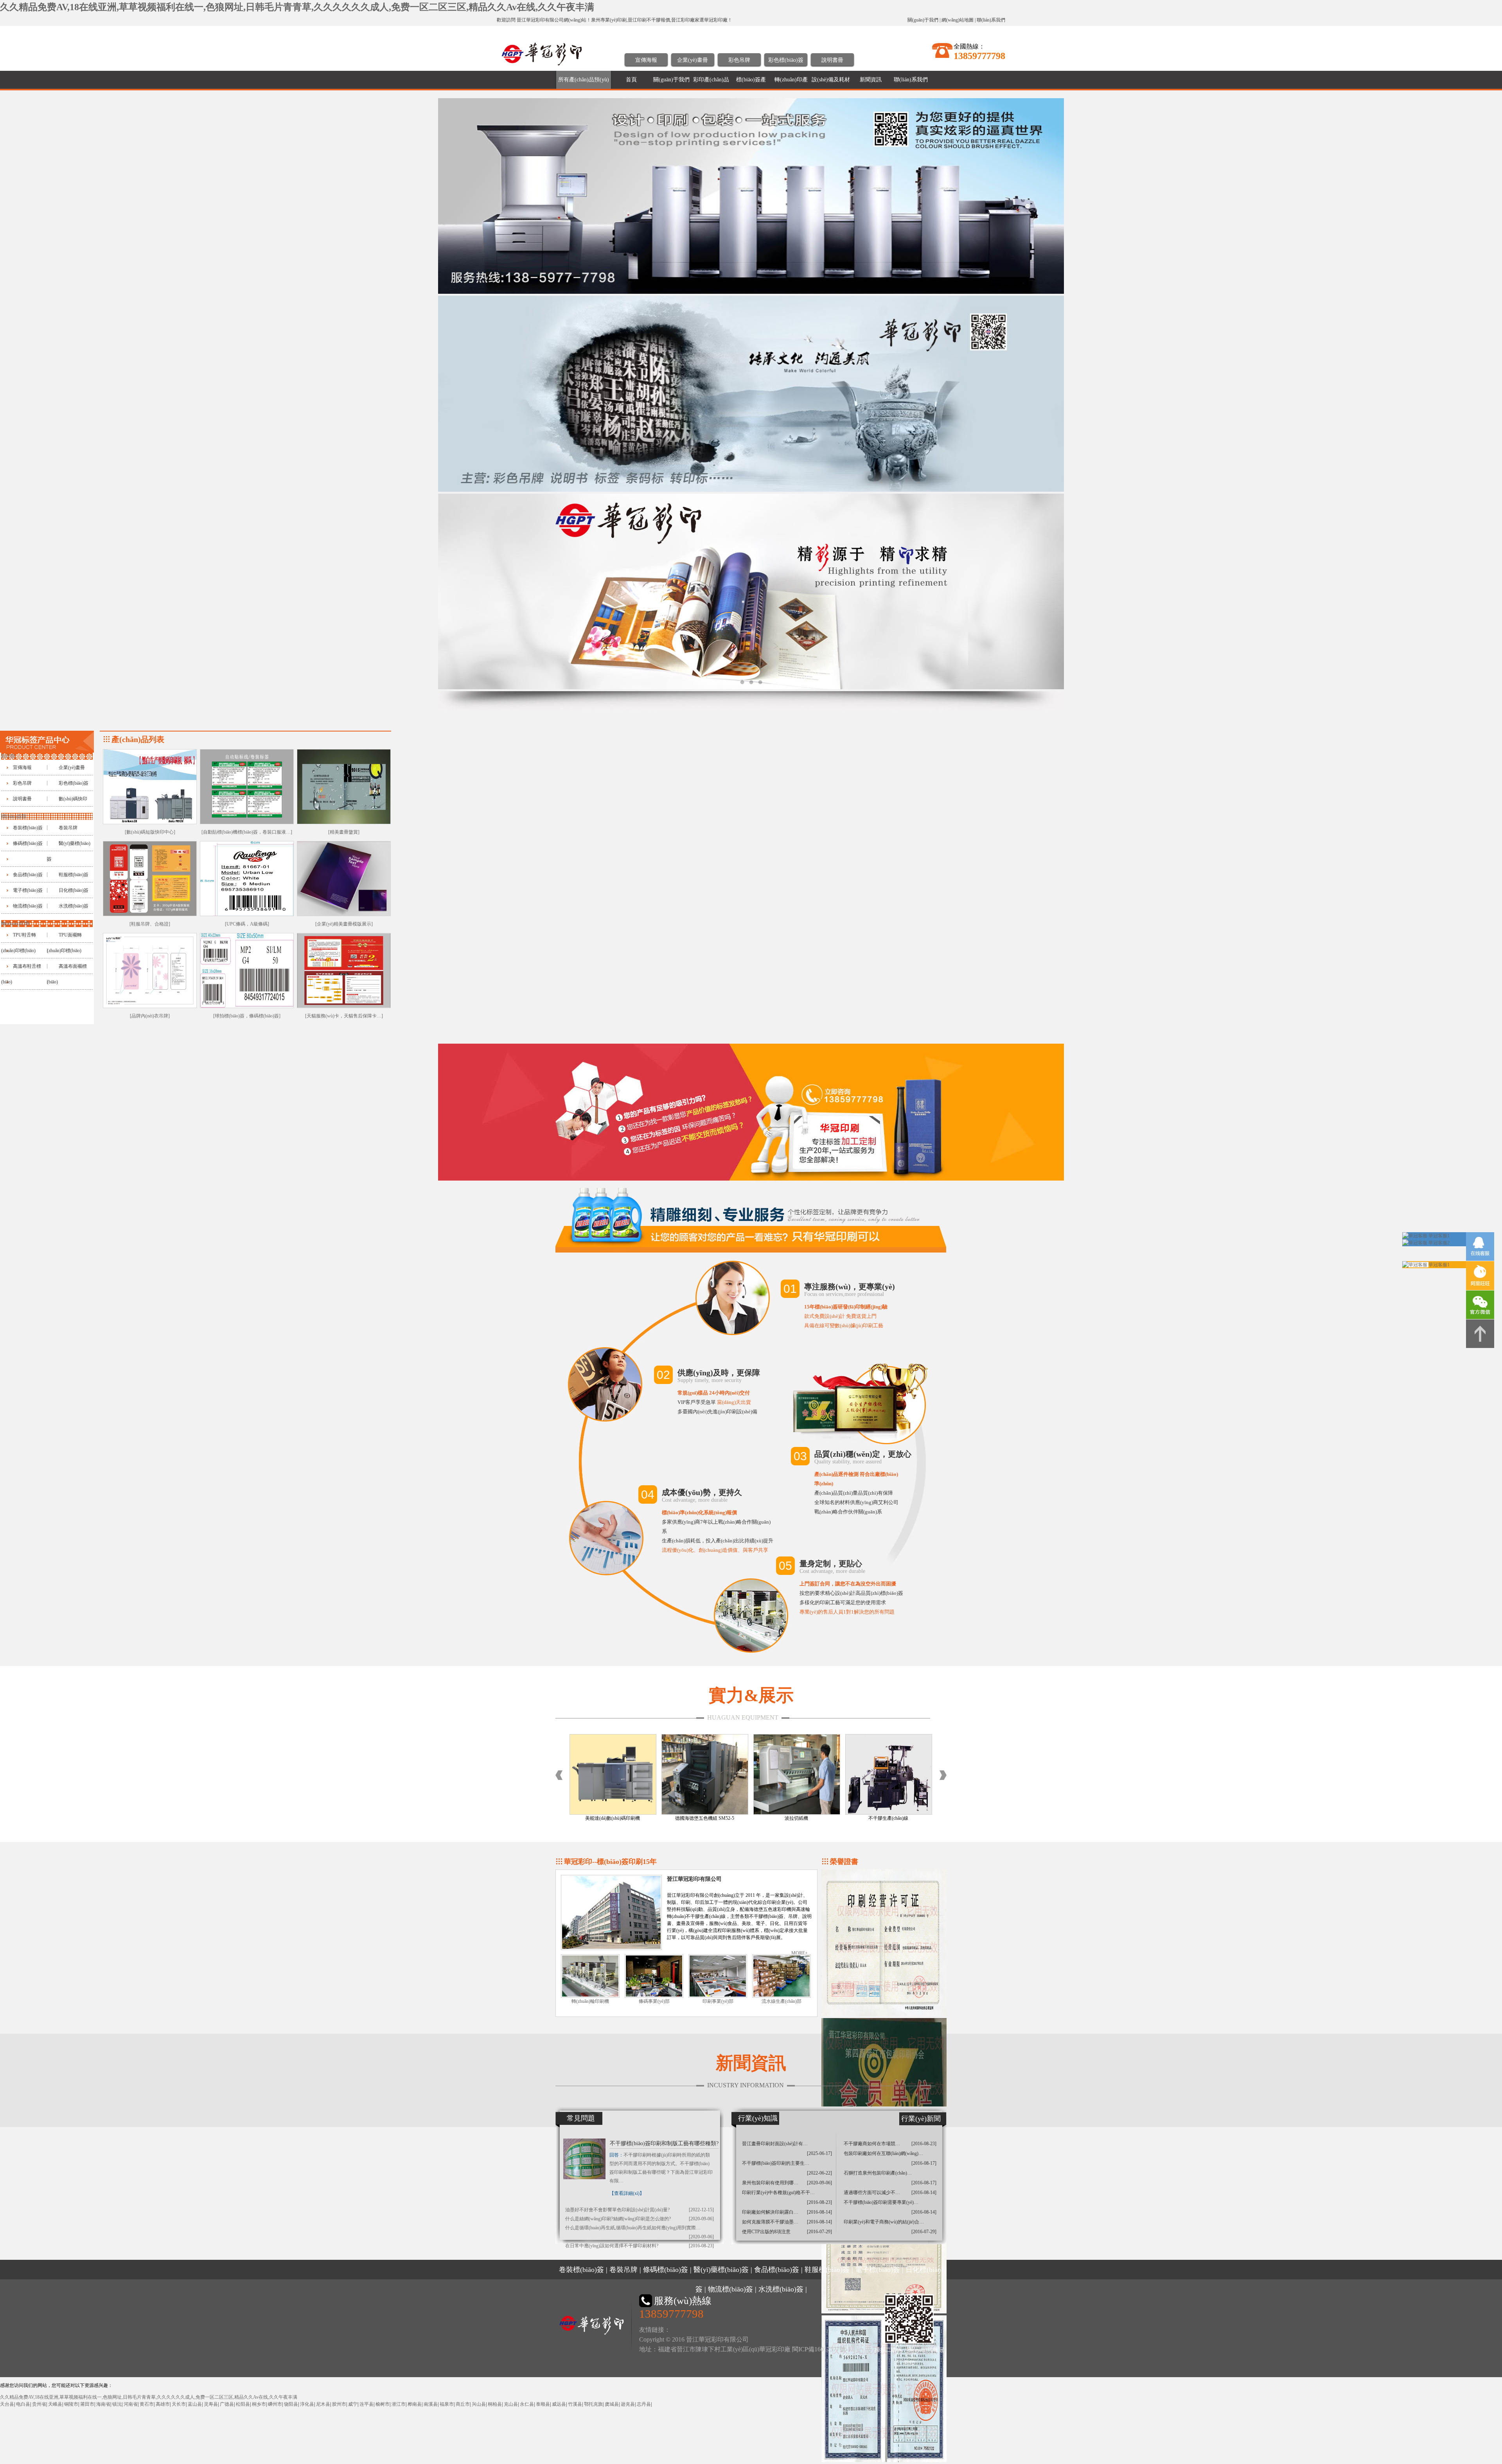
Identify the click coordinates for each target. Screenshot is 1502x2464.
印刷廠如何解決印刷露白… (770, 2212)
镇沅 (117, 2404)
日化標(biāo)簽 (74, 890)
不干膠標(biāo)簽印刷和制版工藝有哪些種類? (664, 2143)
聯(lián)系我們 (991, 20)
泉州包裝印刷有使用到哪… (770, 2183)
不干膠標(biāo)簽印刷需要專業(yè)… (881, 2202)
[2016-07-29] (819, 2232)
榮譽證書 (844, 1862)
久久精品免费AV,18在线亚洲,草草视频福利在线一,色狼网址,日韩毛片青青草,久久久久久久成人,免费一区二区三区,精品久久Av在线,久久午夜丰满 (297, 7)
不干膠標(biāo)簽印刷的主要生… (776, 2163)
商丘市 (463, 2404)
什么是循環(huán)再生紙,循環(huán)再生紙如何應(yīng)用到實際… (633, 2228)
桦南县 (415, 2404)
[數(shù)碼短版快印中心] (150, 832)
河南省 (131, 2404)
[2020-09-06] (701, 2219)
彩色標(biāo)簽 (786, 60)
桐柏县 (495, 2404)
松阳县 (243, 2404)
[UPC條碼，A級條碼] (247, 924)
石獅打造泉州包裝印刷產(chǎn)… (878, 2173)
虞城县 (612, 2404)
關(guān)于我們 (923, 20)
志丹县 (644, 2404)
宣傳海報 (646, 60)
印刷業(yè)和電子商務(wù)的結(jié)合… (884, 2222)
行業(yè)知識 (758, 2118)
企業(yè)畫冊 (693, 60)
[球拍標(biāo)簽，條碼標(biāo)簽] (247, 1016)
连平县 (367, 2404)
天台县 (7, 2404)
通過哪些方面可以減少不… (872, 2193)
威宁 (353, 2404)
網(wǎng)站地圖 (958, 20)
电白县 (23, 2404)
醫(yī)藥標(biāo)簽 (721, 2270)
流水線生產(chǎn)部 (782, 2001)
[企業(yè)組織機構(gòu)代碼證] (884, 2460)
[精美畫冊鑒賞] (344, 832)
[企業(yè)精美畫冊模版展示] (344, 924)
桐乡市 (259, 2404)
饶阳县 (291, 2404)
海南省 (103, 2404)
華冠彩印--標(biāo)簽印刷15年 (610, 1862)
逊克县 (628, 2404)
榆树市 (383, 2404)
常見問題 (581, 2118)
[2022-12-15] (701, 2210)
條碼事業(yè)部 (654, 2001)
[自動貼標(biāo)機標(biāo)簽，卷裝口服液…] (247, 832)
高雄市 (163, 2404)
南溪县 (431, 2404)
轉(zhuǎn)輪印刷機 (590, 2001)
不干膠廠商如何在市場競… (872, 2144)
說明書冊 (832, 60)
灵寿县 (211, 2404)
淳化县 (307, 2404)
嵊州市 (275, 2404)
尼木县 (323, 2404)
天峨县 (55, 2404)
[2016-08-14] (819, 2212)
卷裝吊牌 (68, 828)
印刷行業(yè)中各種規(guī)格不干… (778, 2193)
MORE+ (800, 1953)
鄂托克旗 (593, 2404)
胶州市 (339, 2404)
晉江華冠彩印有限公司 (694, 1879)
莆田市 (87, 2404)
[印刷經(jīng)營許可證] (884, 2015)
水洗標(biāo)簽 (74, 906)
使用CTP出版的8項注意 (766, 2232)
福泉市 (447, 2404)
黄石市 (147, 2404)
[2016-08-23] (701, 2246)
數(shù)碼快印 (73, 799)
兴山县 (479, 2404)
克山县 (511, 2404)
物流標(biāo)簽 (28, 906)
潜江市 (399, 2404)
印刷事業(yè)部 (718, 2001)
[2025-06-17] (819, 2153)
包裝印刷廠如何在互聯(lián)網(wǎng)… (883, 2153)
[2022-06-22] (819, 2173)
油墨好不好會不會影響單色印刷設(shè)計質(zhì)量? (617, 2210)
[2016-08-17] (924, 2163)
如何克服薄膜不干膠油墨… (770, 2222)
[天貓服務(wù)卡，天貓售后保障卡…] (344, 1016)
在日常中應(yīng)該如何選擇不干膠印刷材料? (612, 2246)
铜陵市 (71, 2404)
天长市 (179, 2404)
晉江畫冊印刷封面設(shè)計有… (775, 2144)
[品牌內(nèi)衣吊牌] (150, 1016)
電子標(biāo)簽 (28, 890)
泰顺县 (543, 2404)
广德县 (227, 2404)
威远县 (559, 2404)
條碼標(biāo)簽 (28, 843)
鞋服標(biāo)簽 (74, 875)
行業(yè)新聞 (921, 2119)
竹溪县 (575, 2404)
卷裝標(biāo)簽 (28, 828)
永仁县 (527, 2404)
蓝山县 (195, 2404)
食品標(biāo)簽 (28, 875)
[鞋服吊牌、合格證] (150, 924)
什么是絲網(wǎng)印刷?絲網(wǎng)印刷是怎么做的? (618, 2219)
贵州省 (39, 2404)
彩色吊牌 (739, 60)
